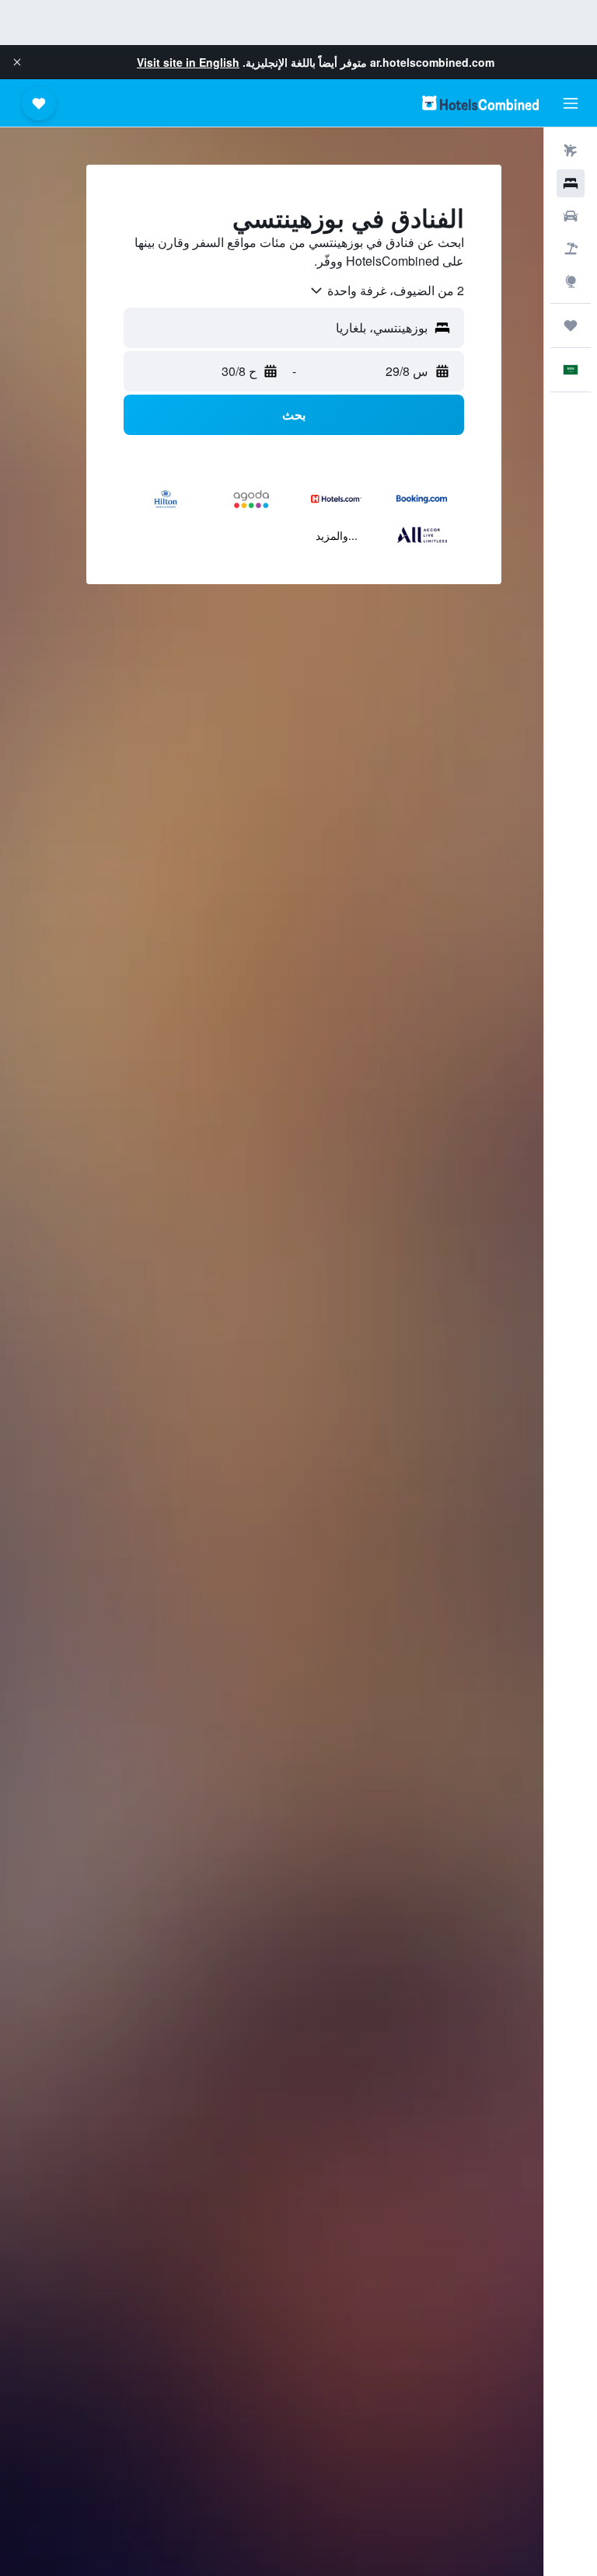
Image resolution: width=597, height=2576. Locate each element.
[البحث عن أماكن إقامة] (571, 183)
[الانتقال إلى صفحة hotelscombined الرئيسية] (480, 103)
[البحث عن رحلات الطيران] (571, 151)
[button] (17, 62)
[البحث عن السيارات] (571, 216)
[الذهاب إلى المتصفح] (571, 281)
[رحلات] (571, 325)
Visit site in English (188, 62)
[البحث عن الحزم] (571, 249)
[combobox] (386, 291)
